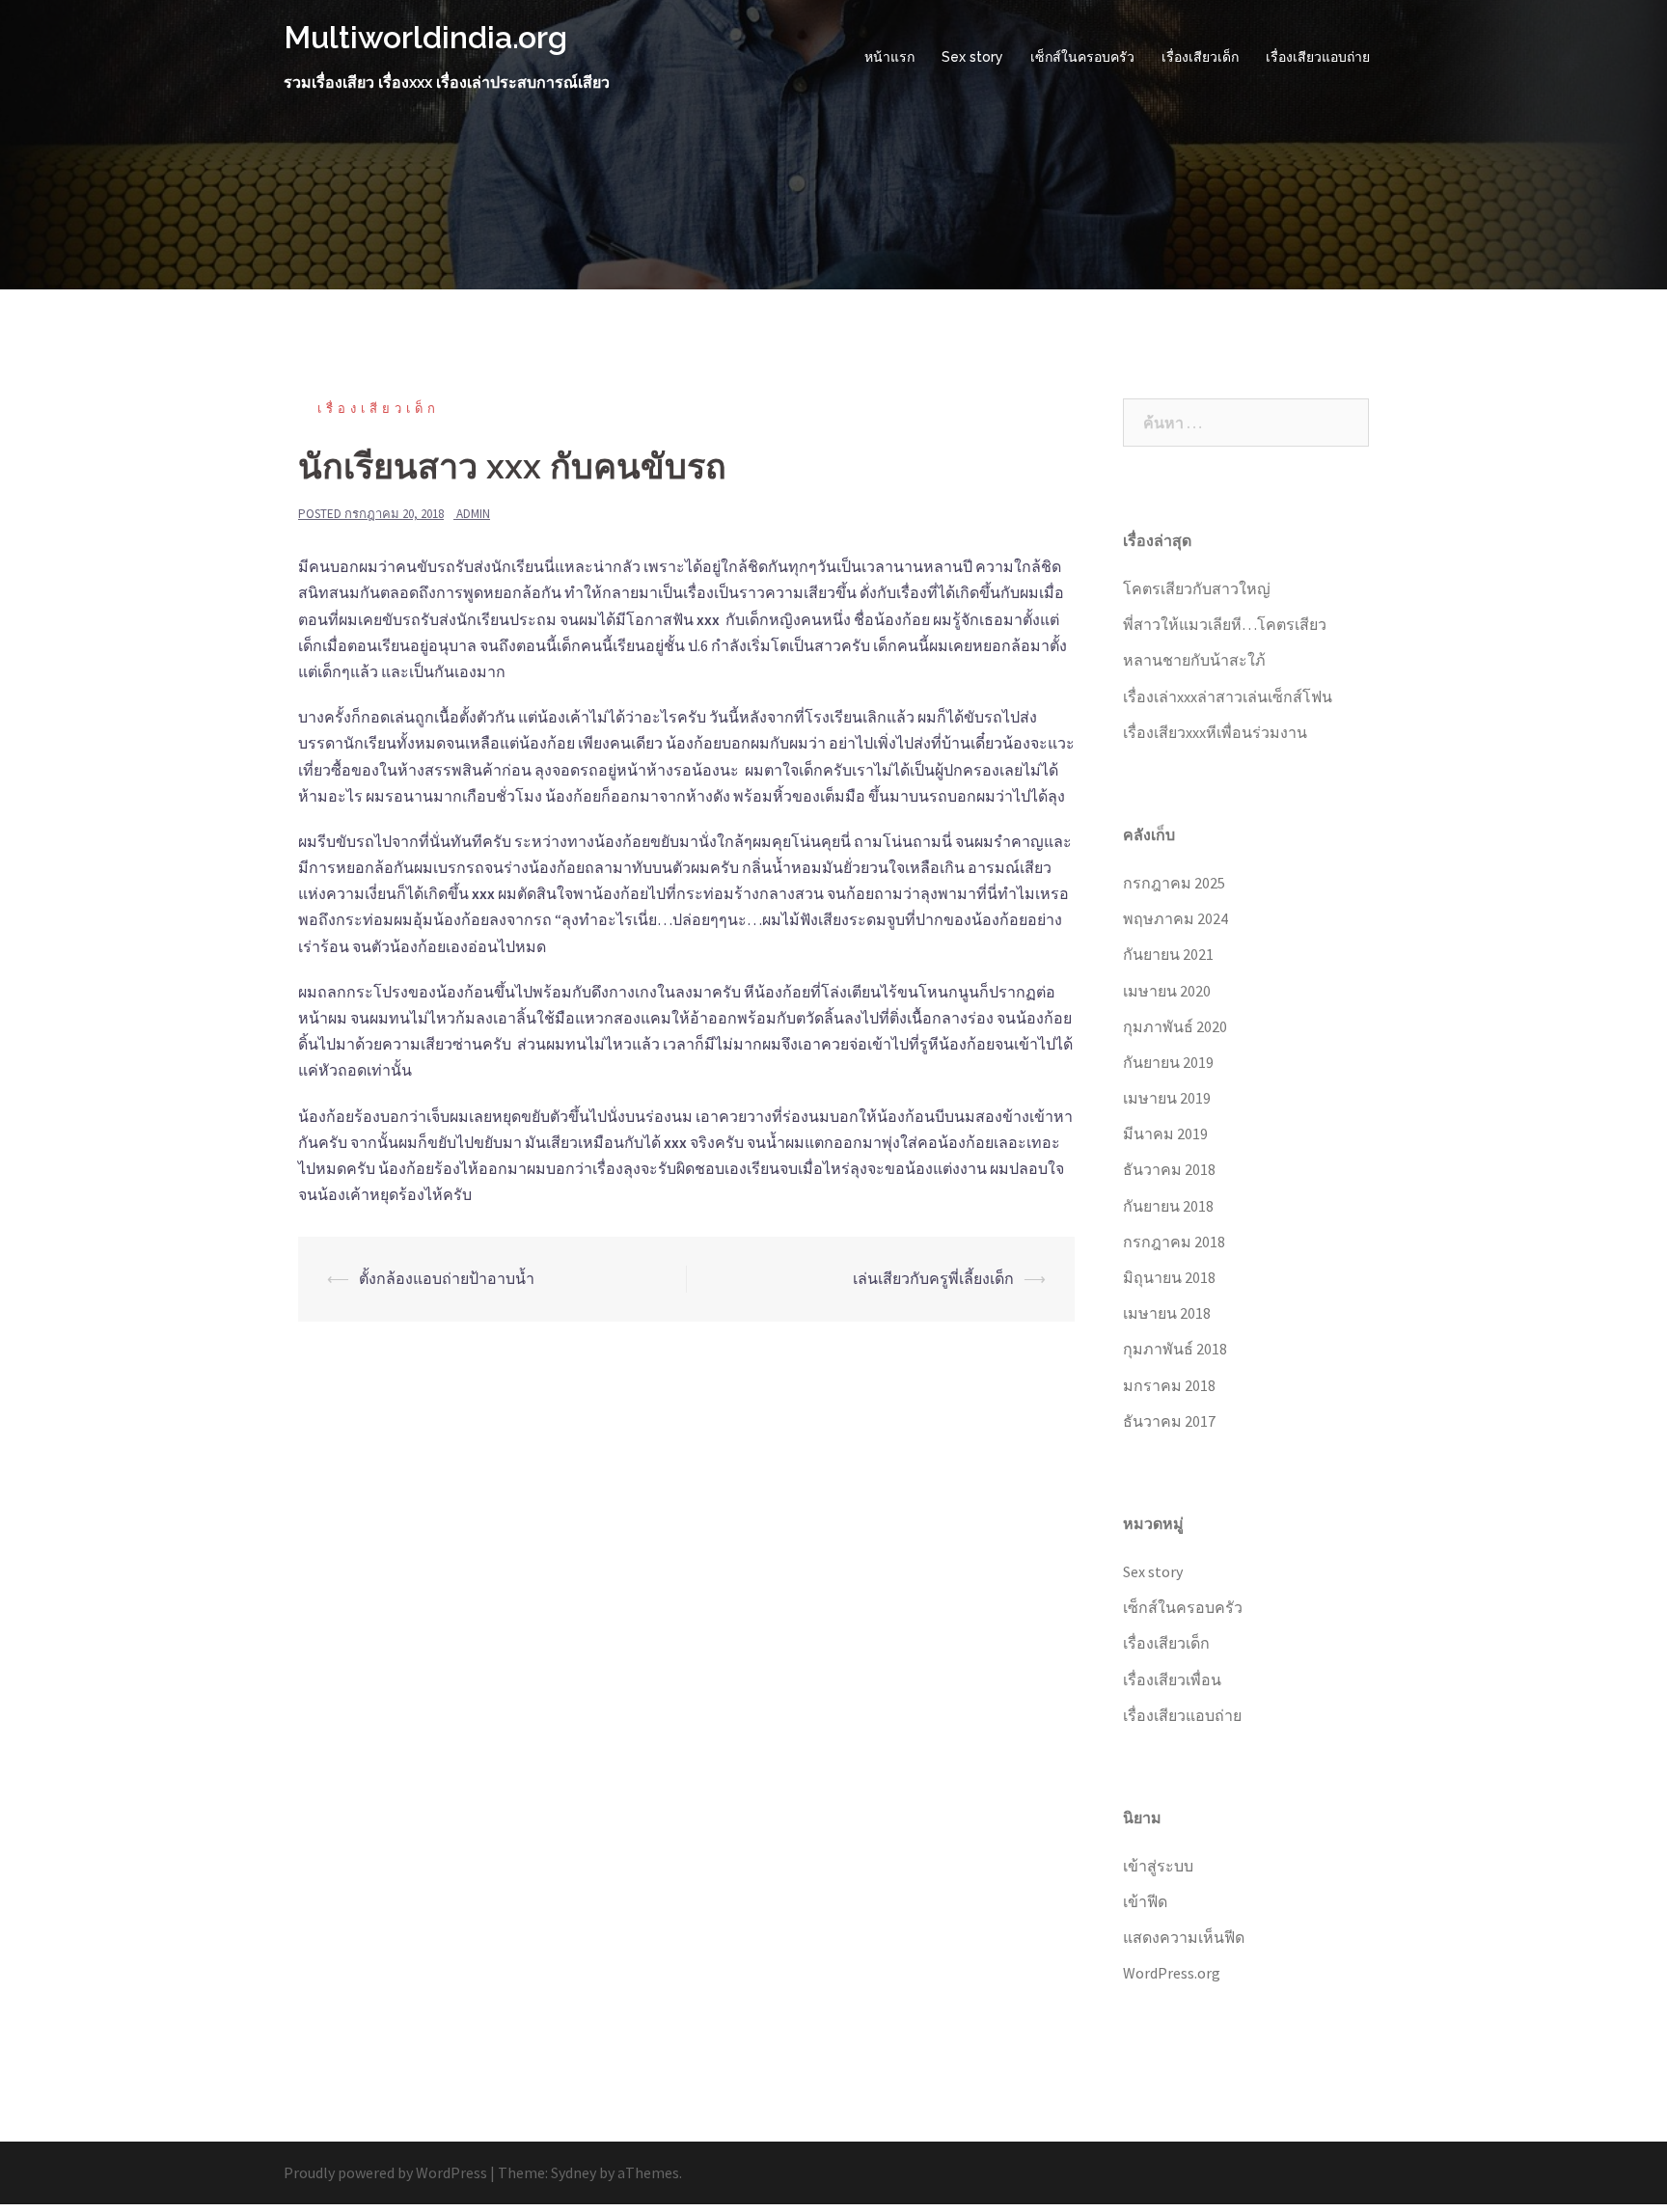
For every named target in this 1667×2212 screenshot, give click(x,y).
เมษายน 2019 (1167, 1098)
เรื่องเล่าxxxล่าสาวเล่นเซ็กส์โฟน (1228, 696)
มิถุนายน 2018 (1169, 1277)
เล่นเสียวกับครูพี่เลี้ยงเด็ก (933, 1278)
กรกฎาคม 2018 (1174, 1242)
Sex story (972, 57)
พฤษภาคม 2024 (1175, 918)
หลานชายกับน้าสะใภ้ (1194, 660)
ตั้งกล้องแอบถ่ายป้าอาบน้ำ (447, 1278)
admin (473, 514)
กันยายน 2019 (1168, 1062)
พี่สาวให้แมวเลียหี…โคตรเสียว (1225, 624)
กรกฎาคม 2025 (1174, 883)
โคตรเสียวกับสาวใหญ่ (1197, 588)
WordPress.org (1172, 1973)
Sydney (574, 2172)
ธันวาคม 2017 (1169, 1421)
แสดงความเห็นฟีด (1184, 1937)
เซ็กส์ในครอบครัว (1082, 57)
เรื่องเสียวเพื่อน (1172, 1679)
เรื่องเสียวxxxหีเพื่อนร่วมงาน (1215, 732)
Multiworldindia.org (425, 37)
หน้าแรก (889, 57)
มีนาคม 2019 (1165, 1133)
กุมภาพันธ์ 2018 (1175, 1349)
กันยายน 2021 (1168, 954)
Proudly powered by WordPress (385, 2172)
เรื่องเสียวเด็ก (1200, 57)
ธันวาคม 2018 (1169, 1169)
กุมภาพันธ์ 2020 (1175, 1026)
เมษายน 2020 (1167, 991)
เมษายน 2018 (1167, 1313)
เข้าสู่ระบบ (1158, 1866)
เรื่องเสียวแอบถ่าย (1318, 57)
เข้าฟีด (1145, 1901)
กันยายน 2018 (1168, 1206)
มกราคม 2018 (1169, 1385)
